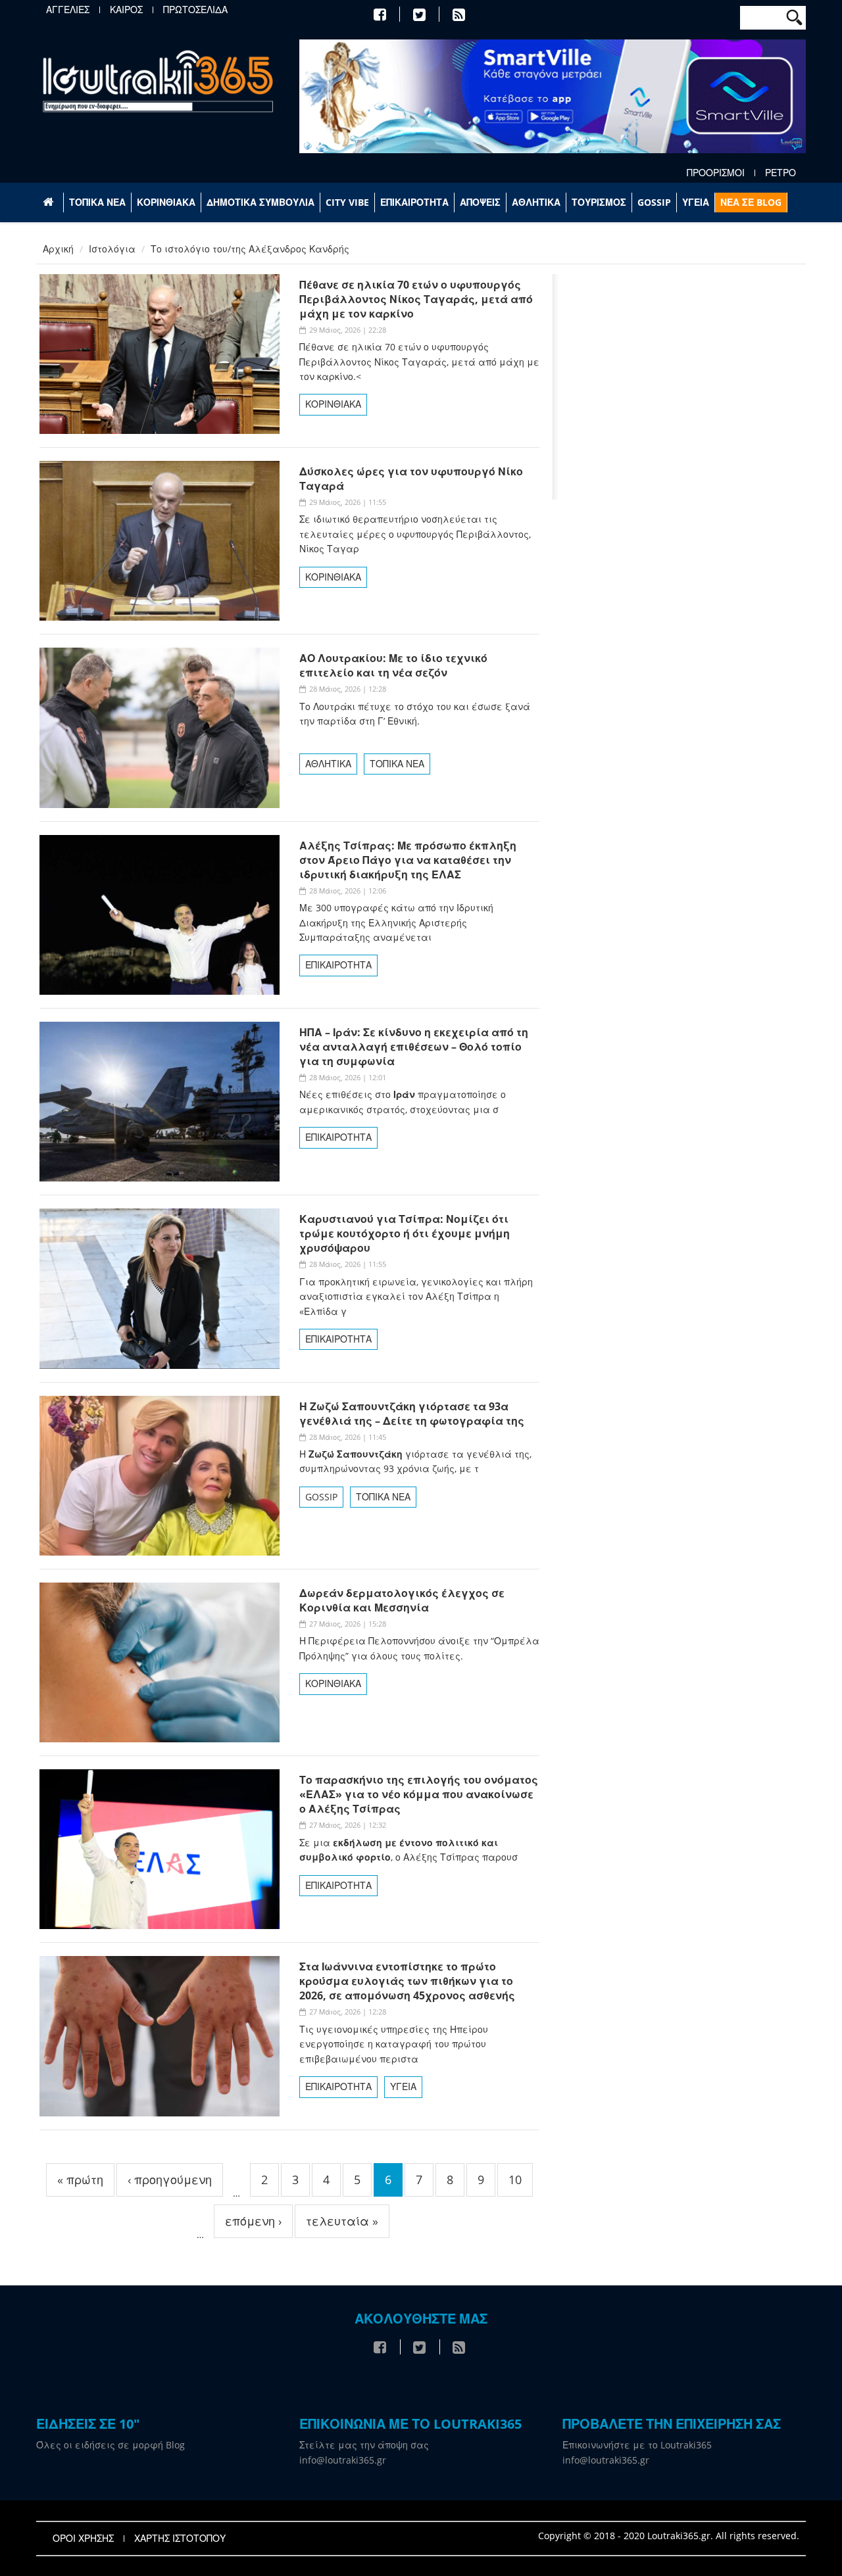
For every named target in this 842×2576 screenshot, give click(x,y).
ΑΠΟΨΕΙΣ (480, 202)
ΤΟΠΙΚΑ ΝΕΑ (97, 202)
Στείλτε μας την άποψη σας (364, 2445)
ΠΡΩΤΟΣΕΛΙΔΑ (195, 10)
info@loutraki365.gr (343, 2460)
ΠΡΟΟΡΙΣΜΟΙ (716, 173)
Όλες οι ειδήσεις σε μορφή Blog (111, 2445)
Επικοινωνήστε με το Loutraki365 (637, 2445)
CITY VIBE (347, 202)
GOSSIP (654, 202)
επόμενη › (253, 2221)
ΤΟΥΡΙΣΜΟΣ (599, 202)
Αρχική (58, 249)
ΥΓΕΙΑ (696, 202)
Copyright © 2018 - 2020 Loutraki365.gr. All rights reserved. (669, 2536)
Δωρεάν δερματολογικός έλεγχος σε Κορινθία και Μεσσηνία (402, 1600)
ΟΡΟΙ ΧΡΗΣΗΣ (83, 2539)
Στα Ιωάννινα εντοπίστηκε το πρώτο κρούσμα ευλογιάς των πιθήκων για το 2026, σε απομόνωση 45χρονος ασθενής (407, 1981)
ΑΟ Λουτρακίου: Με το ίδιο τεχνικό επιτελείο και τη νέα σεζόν (393, 665)
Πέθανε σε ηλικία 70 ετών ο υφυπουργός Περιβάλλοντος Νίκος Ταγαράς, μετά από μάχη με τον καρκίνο (416, 299)
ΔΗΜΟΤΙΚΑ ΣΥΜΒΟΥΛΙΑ (260, 202)
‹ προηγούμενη (170, 2180)
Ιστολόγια (112, 249)
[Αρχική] (158, 81)
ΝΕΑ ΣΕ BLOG (751, 202)
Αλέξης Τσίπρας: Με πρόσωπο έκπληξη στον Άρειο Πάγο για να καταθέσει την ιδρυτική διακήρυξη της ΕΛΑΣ (408, 860)
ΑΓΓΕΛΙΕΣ (68, 10)
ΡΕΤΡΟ (780, 173)
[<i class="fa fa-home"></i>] (50, 203)
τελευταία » (342, 2221)
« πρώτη (80, 2180)
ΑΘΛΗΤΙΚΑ (536, 202)
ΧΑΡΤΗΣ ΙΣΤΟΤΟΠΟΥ (180, 2539)
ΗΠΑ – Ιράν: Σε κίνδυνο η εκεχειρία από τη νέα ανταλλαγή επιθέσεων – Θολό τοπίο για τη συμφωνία (414, 1047)
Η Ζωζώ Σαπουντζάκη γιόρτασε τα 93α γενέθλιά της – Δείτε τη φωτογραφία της (412, 1414)
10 (515, 2180)
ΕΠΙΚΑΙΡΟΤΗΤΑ (414, 202)
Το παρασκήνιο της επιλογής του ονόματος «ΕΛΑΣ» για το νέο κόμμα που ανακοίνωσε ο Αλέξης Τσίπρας (419, 1794)
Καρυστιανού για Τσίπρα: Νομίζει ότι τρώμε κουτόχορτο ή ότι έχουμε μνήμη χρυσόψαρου (405, 1233)
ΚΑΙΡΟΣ (126, 10)
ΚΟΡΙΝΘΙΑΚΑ (166, 202)
